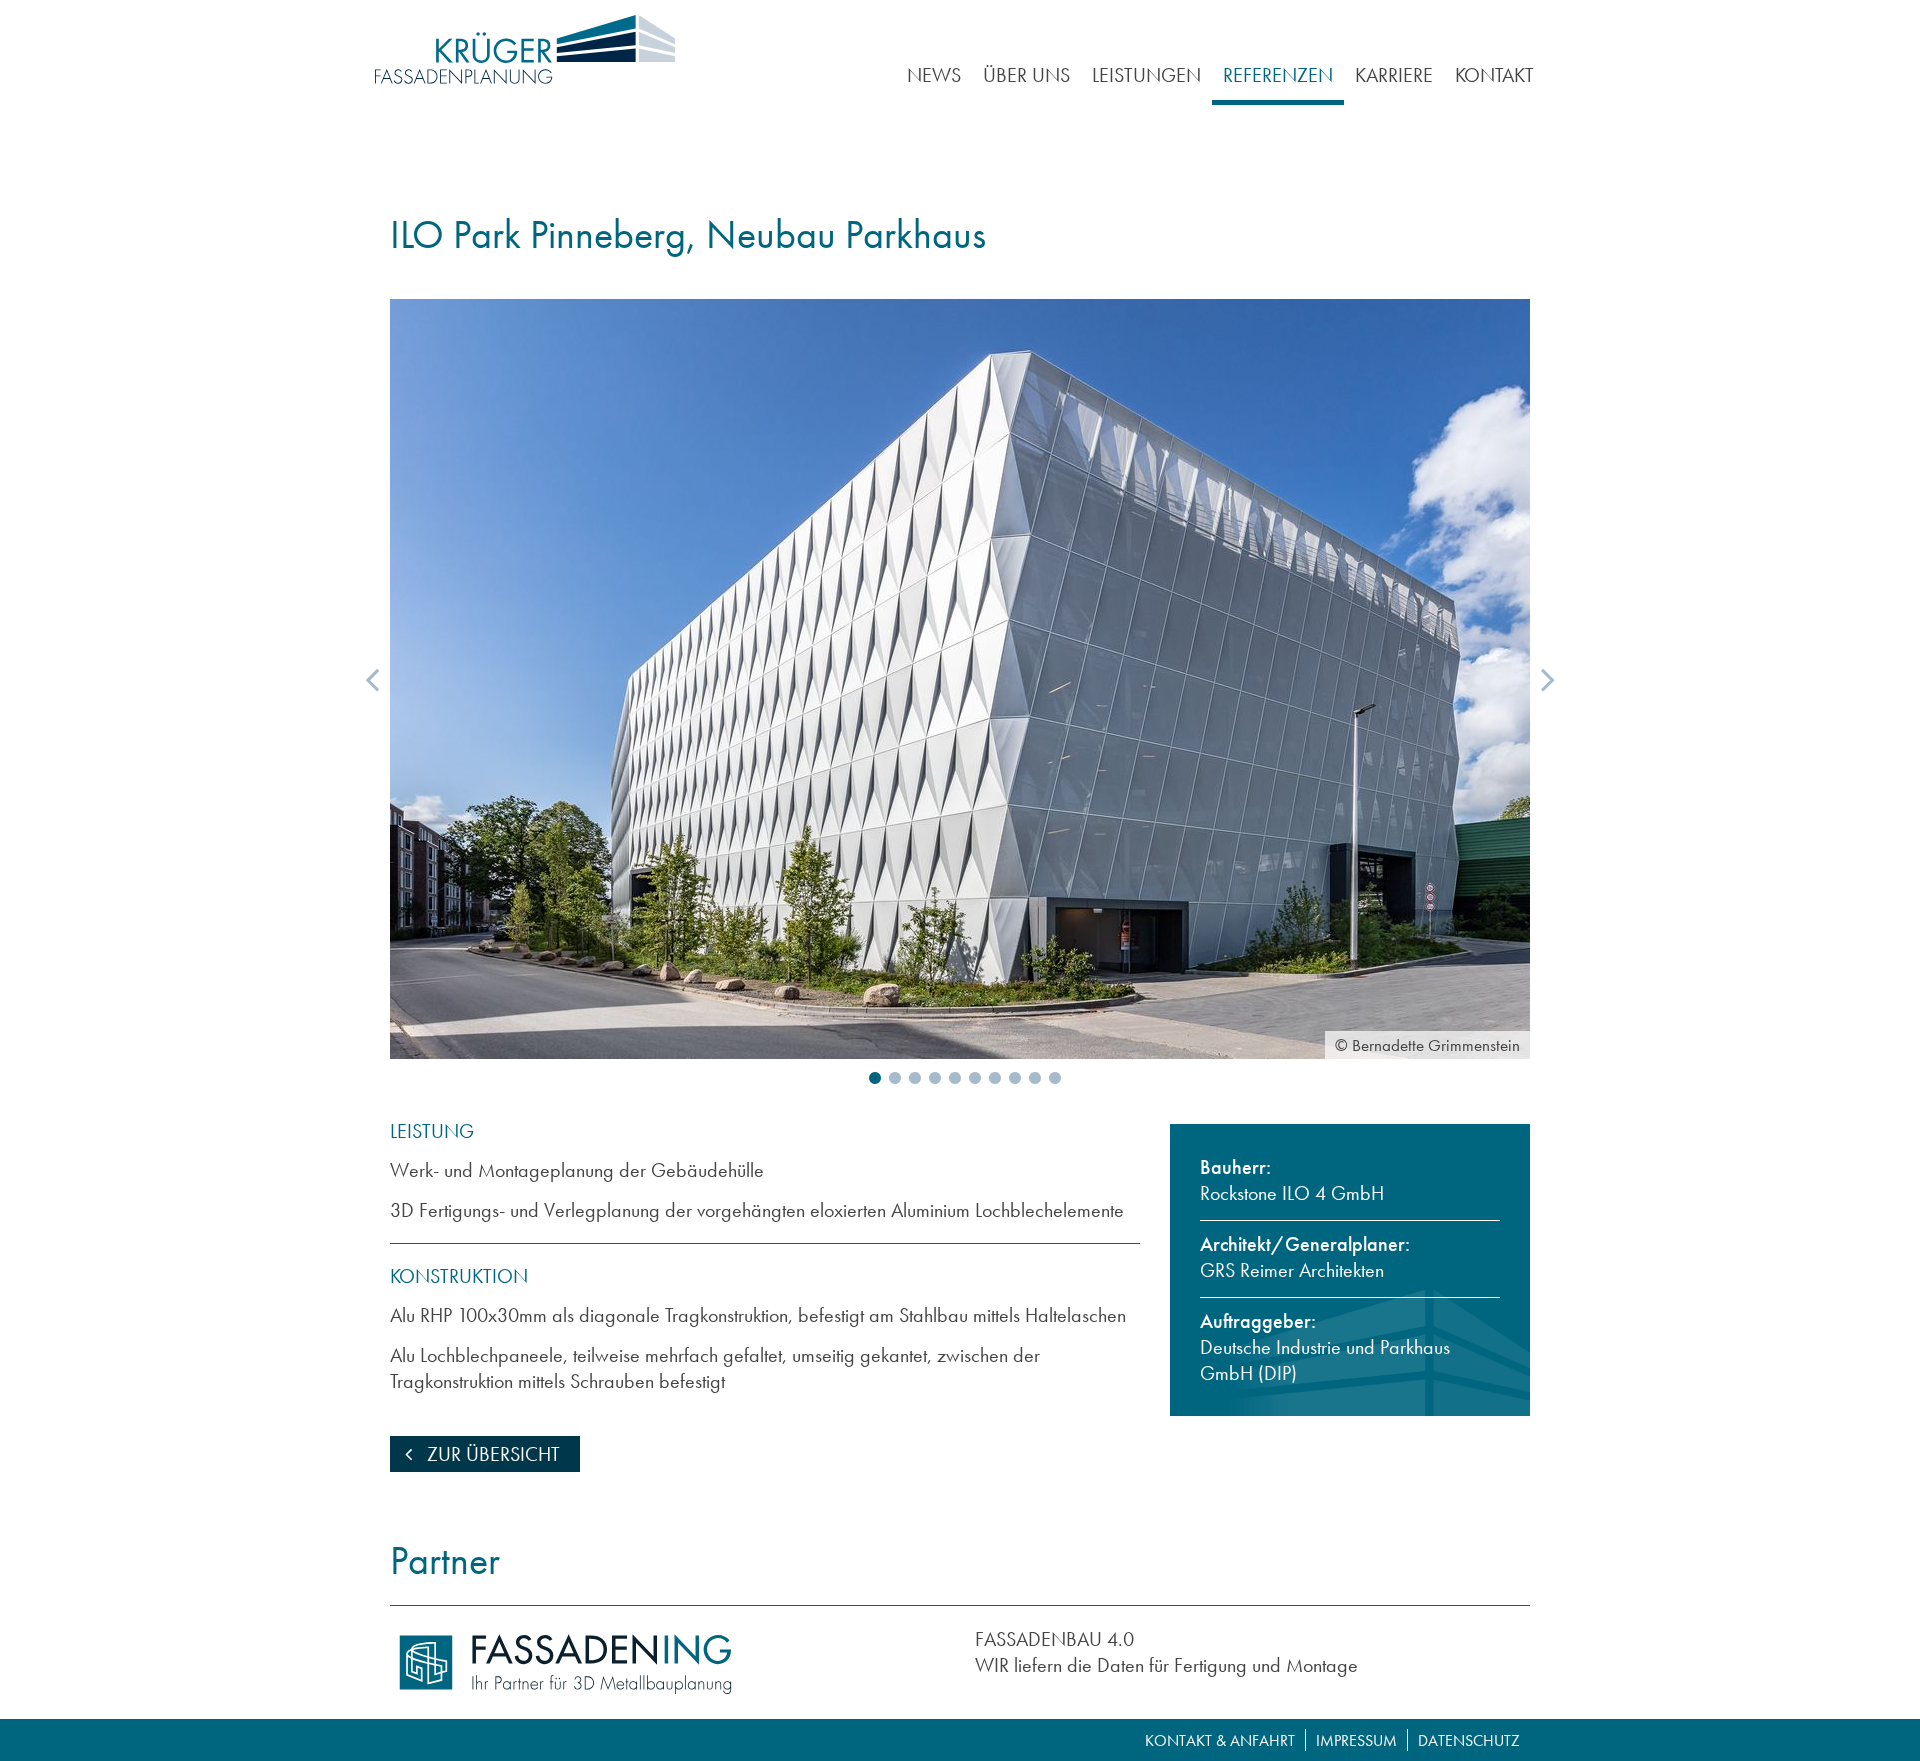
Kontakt (1494, 75)
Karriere (1394, 75)
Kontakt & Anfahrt (1220, 1740)
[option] (960, 679)
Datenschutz (1469, 1740)
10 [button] (1050, 1079)
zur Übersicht (491, 1454)
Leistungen (1146, 75)
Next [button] (1548, 679)
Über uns (1026, 75)
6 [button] (970, 1079)
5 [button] (950, 1079)
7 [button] (990, 1079)
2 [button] (890, 1079)
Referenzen (1278, 75)
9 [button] (1030, 1079)
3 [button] (910, 1079)
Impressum (1356, 1740)
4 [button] (930, 1079)
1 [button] (870, 1079)
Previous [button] (372, 679)
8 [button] (1010, 1079)
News (934, 75)
